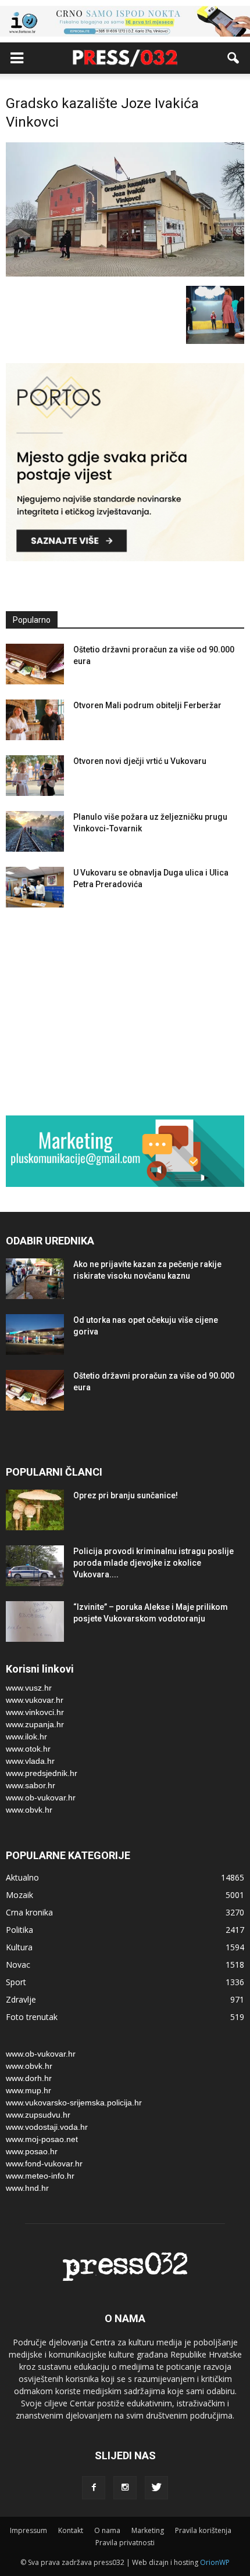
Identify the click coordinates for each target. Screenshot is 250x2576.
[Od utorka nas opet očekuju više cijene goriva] (35, 1334)
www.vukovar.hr (35, 1700)
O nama (107, 2530)
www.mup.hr (28, 2090)
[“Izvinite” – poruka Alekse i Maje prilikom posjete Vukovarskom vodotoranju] (35, 1621)
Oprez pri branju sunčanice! (126, 1495)
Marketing (148, 2530)
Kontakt (71, 2530)
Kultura (19, 1947)
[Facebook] (94, 2488)
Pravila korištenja (203, 2530)
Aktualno (22, 1877)
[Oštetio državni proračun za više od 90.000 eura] (35, 664)
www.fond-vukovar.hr (44, 2164)
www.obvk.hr (29, 1810)
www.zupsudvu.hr (38, 2115)
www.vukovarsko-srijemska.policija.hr (74, 2103)
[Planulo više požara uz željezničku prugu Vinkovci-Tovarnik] (35, 831)
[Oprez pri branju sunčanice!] (35, 1510)
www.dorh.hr (29, 2078)
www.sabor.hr (31, 1785)
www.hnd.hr (27, 2188)
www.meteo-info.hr (40, 2176)
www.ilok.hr (26, 1737)
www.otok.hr (28, 1749)
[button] (234, 58)
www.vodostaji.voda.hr (47, 2127)
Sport (16, 1982)
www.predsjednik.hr (42, 1773)
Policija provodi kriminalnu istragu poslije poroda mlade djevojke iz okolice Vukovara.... (153, 1563)
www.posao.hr (32, 2151)
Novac (18, 1965)
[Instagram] (125, 2488)
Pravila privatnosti (125, 2543)
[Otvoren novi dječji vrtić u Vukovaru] (35, 776)
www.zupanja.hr (35, 1724)
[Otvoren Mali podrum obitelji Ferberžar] (35, 720)
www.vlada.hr (30, 1761)
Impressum (28, 2530)
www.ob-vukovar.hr (41, 1798)
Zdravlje (21, 1999)
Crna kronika (29, 1912)
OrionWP (215, 2562)
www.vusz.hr (29, 1688)
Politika (19, 1930)
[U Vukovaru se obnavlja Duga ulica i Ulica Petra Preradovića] (35, 887)
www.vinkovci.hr (35, 1712)
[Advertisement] (125, 1014)
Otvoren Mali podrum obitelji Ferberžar (147, 705)
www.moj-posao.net (42, 2139)
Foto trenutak (32, 2017)
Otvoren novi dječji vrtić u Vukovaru (140, 761)
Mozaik (19, 1895)
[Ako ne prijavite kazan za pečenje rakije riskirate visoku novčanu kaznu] (35, 1279)
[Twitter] (156, 2488)
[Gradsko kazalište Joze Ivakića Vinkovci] (125, 274)
